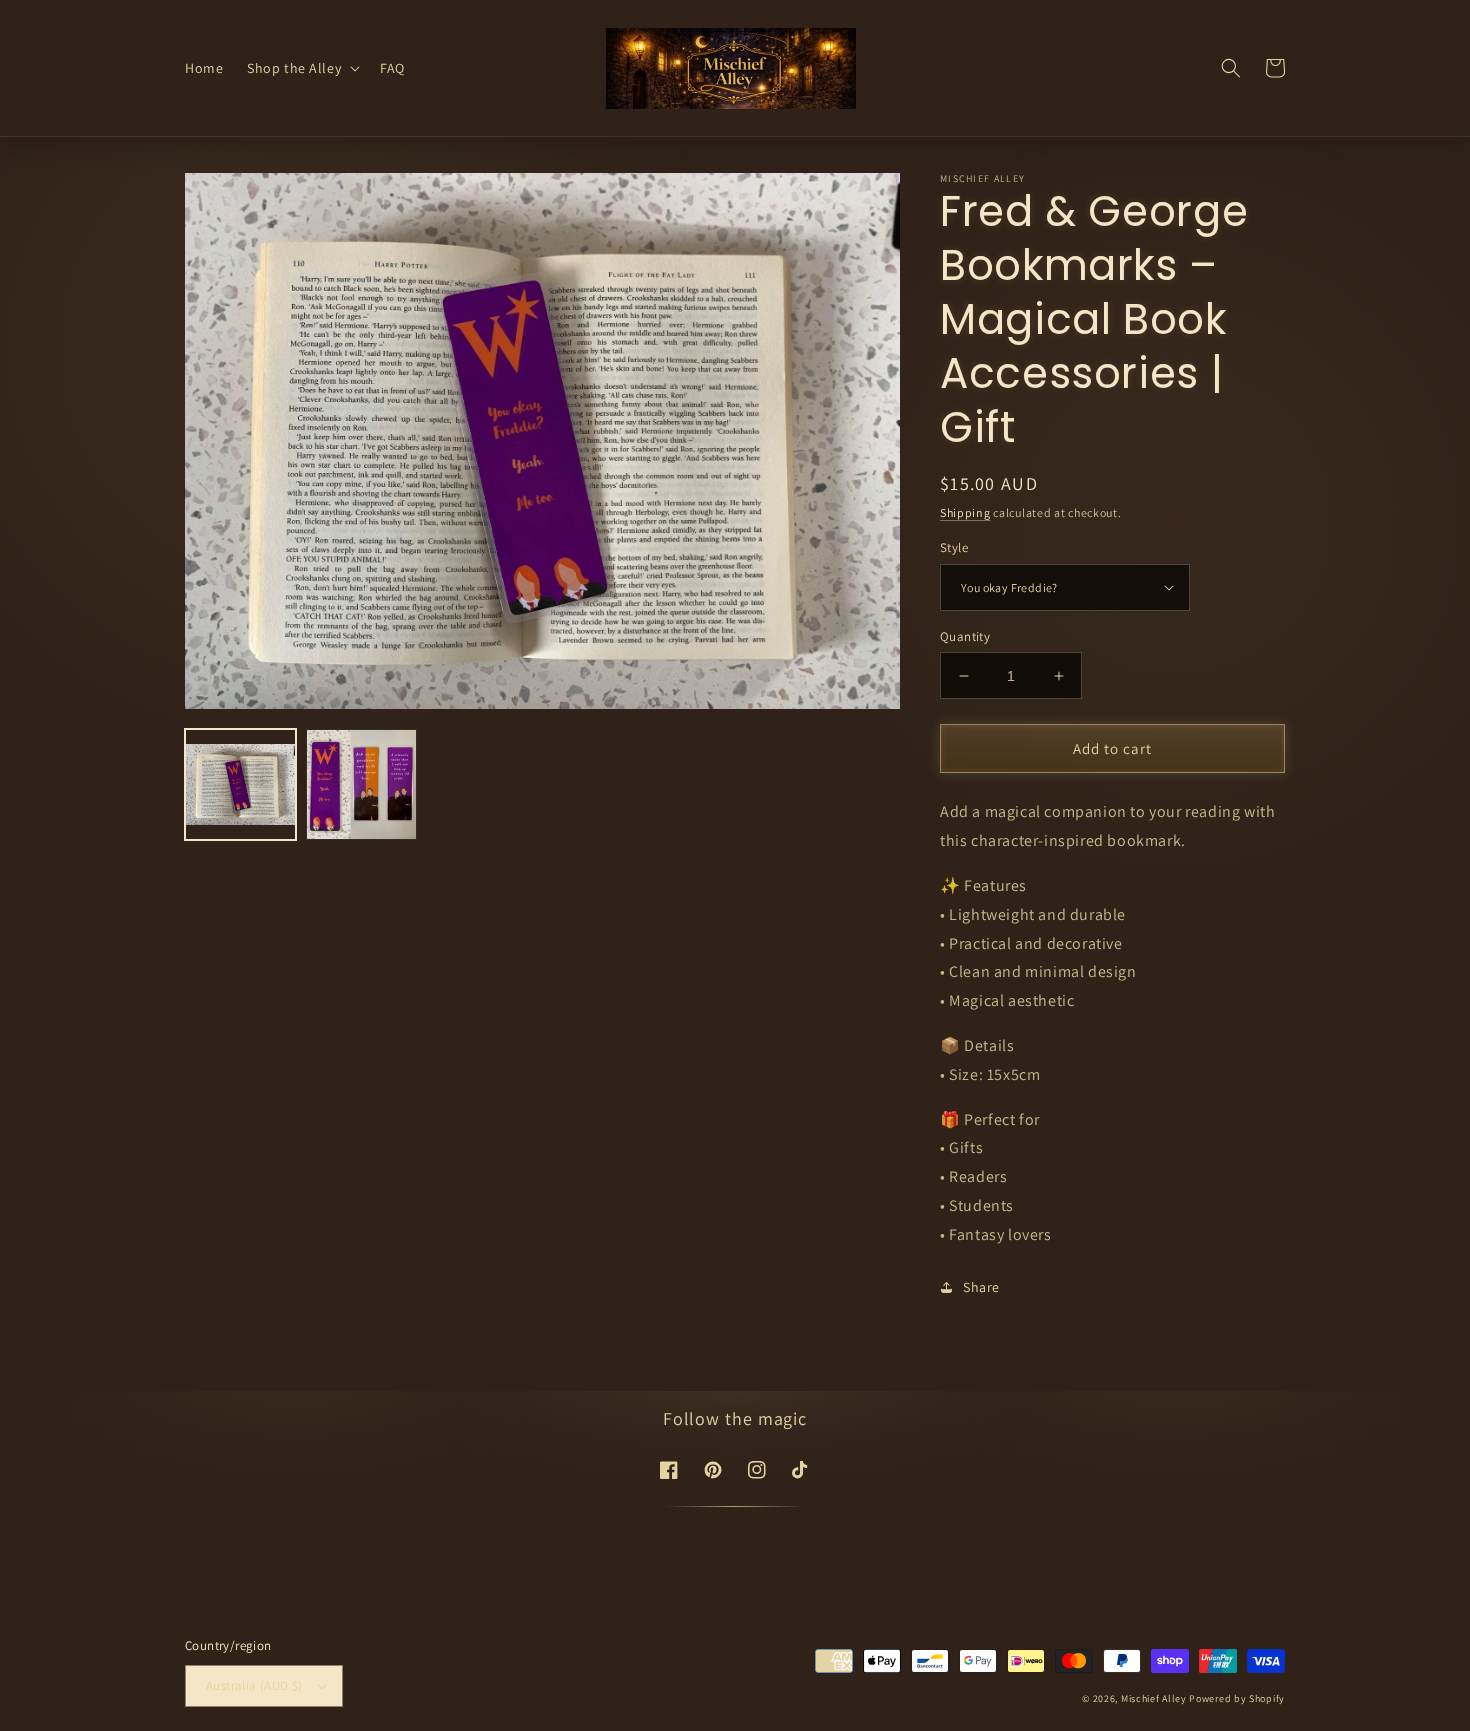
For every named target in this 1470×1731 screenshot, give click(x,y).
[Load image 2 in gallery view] (361, 784)
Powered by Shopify (1237, 1698)
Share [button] (981, 1287)
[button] (301, 68)
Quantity (965, 636)
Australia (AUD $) (254, 1685)
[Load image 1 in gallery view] (240, 784)
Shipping (965, 512)
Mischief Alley (1154, 1698)
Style (954, 547)
